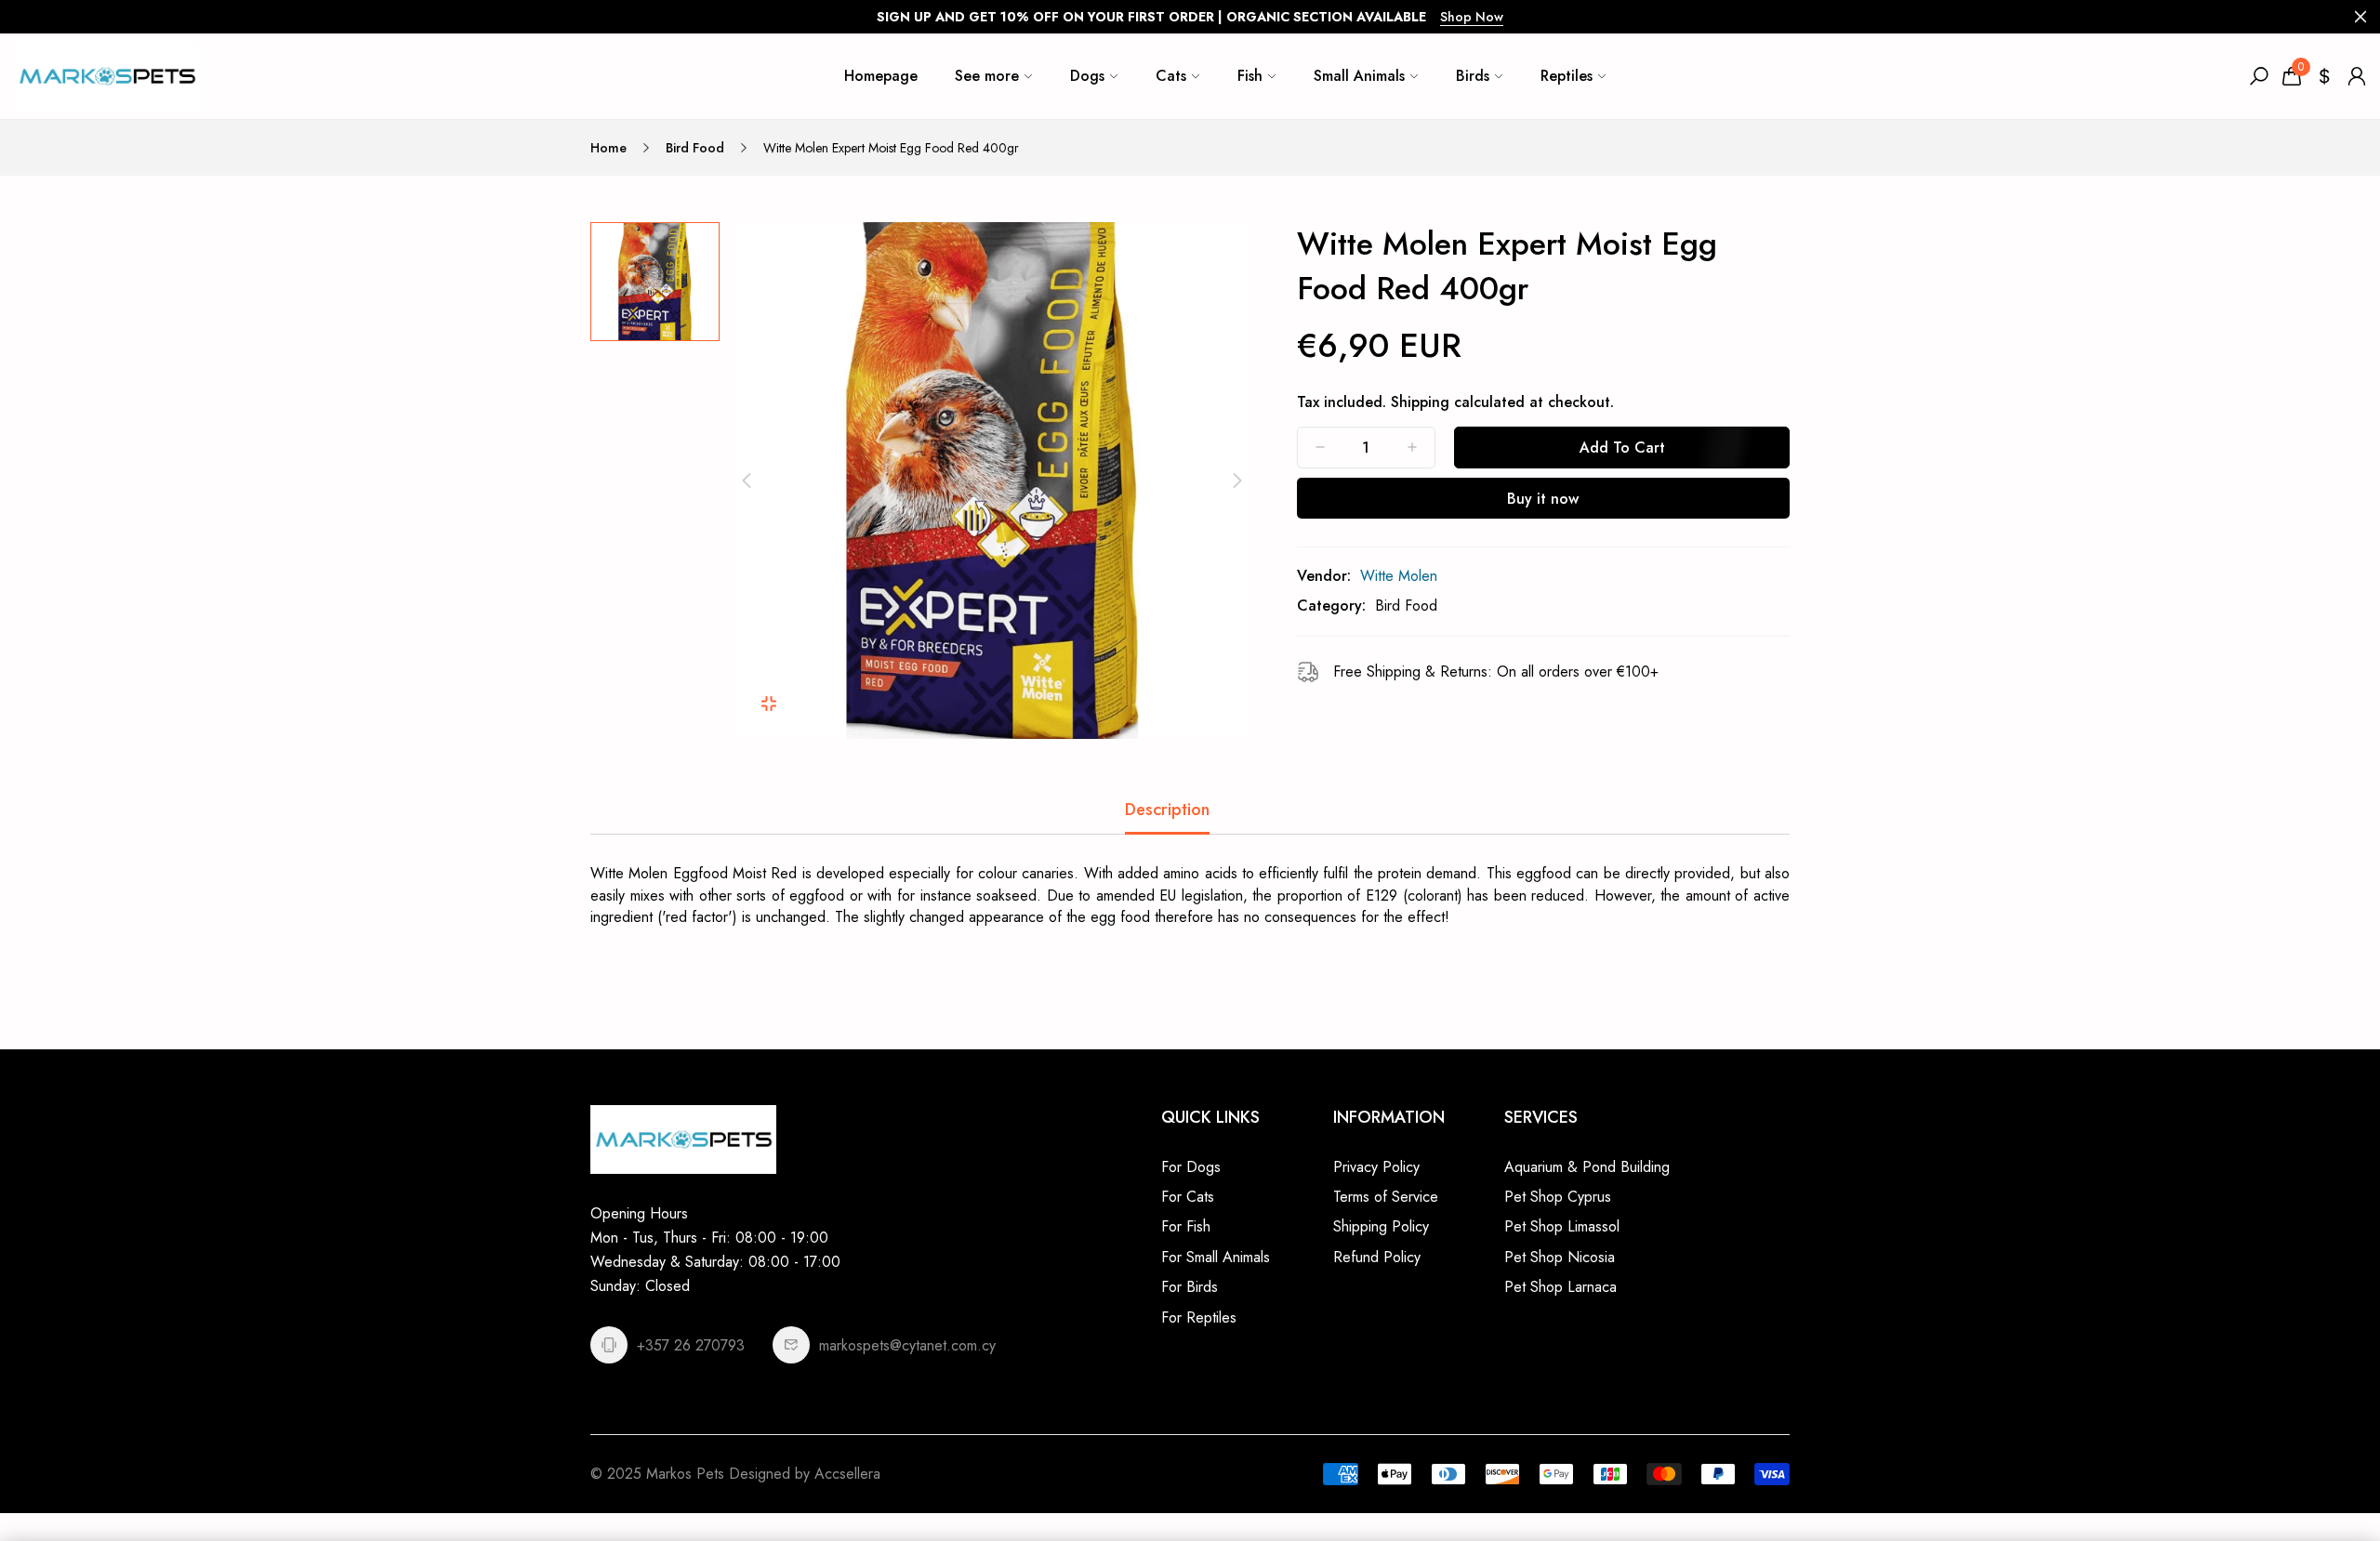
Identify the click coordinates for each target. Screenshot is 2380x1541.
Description (1167, 810)
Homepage (881, 76)
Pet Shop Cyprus (1558, 1197)
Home (608, 148)
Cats (1171, 76)
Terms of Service (1386, 1197)
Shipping (1420, 402)
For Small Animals (1216, 1257)
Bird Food (695, 148)
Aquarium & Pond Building (1587, 1167)
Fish (1250, 76)
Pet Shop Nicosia (1560, 1257)
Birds (1473, 76)
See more (987, 76)
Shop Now (1472, 17)
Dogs (1087, 76)
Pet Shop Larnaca (1560, 1287)
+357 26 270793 (691, 1345)
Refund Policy (1377, 1257)
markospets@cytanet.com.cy (907, 1345)
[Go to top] (2306, 1467)
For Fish (1186, 1226)
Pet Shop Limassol (1562, 1226)
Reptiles (1567, 76)
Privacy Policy (1376, 1167)
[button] (747, 481)
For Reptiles (1199, 1317)
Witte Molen (1399, 576)
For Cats (1188, 1197)
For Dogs (1191, 1167)
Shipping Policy (1381, 1226)
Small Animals (1359, 76)
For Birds (1190, 1287)
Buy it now (1543, 499)
